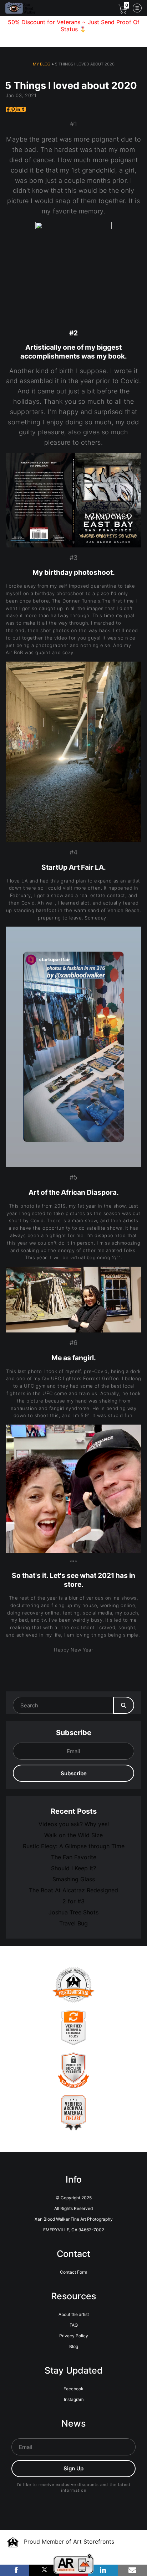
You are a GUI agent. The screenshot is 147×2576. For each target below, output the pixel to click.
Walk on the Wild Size (73, 1835)
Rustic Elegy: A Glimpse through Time (74, 1846)
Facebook (73, 2389)
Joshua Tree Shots (73, 1912)
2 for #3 (73, 1901)
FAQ (74, 2325)
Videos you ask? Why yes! (74, 1824)
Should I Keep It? (73, 1868)
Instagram (74, 2399)
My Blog (42, 64)
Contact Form (73, 2272)
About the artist (74, 2314)
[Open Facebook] (15, 2570)
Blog (74, 2346)
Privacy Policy (74, 2336)
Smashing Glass (74, 1879)
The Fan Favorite (74, 1857)
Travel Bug (73, 1923)
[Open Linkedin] (103, 2570)
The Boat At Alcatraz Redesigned (73, 1890)
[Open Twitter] (44, 2570)
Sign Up (73, 2468)
